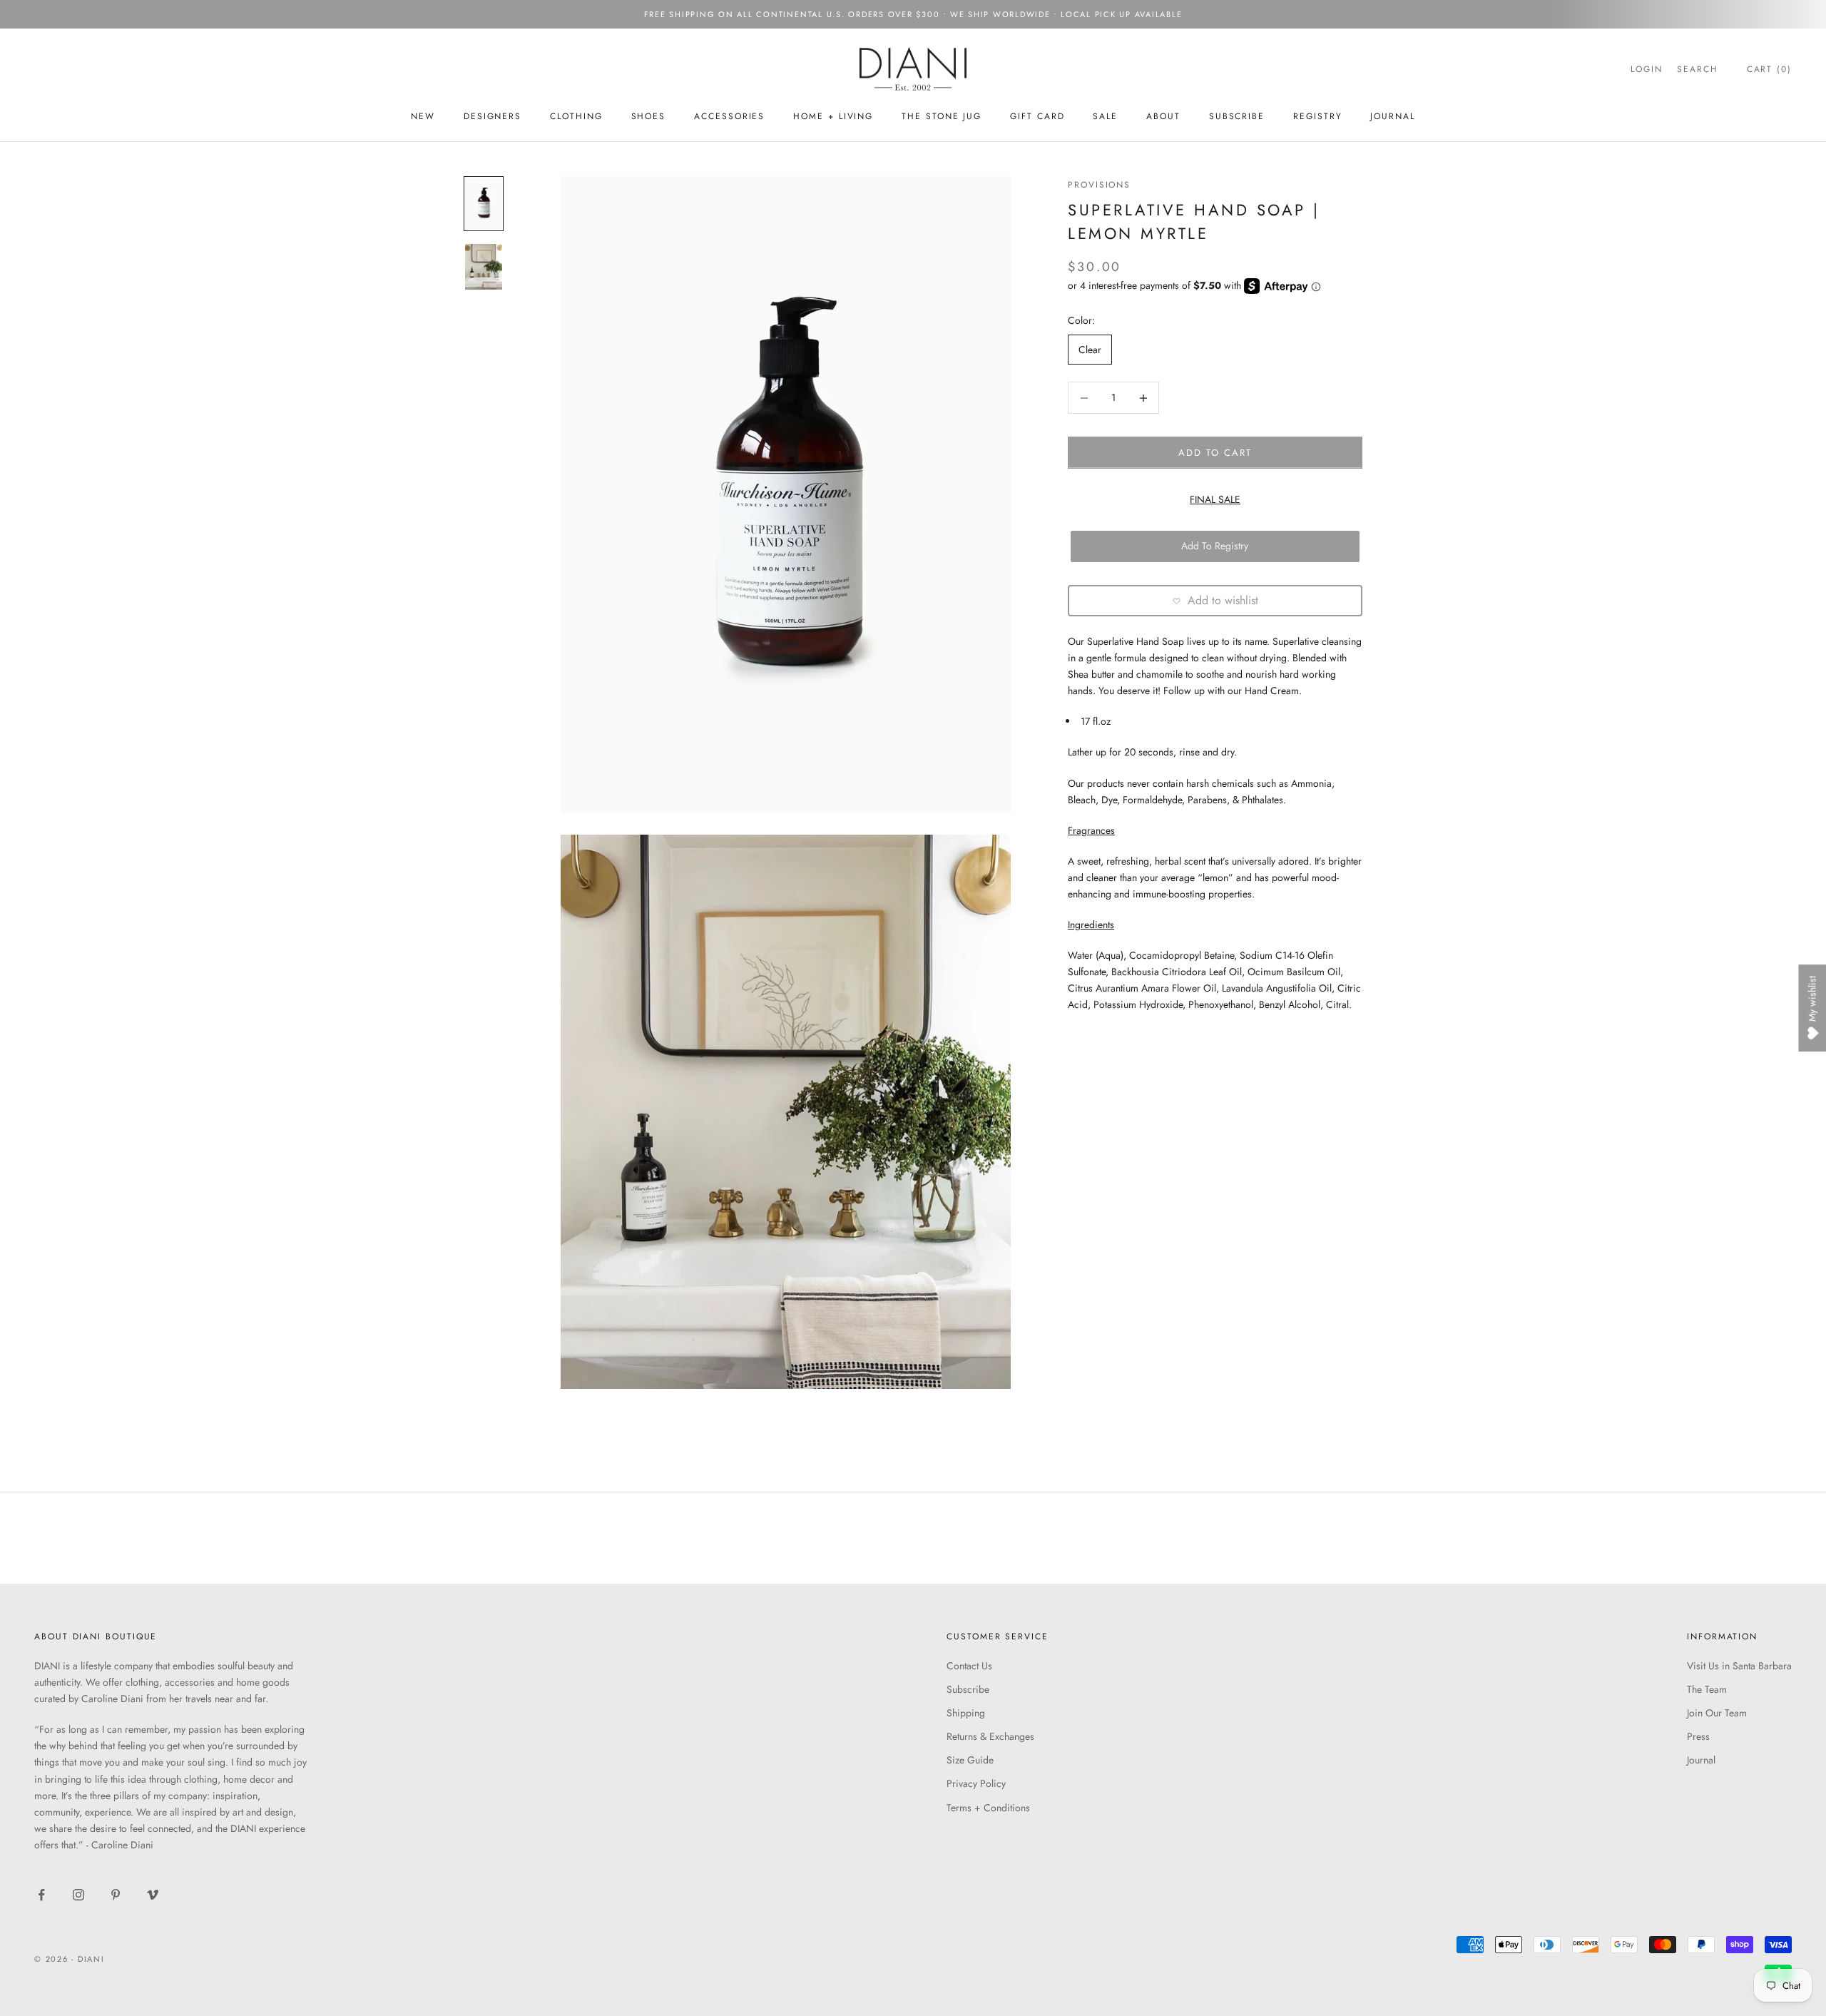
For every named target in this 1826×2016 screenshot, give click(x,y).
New (423, 116)
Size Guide (970, 1760)
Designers (493, 116)
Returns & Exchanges (990, 1736)
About (1163, 116)
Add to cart (1215, 453)
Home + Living (833, 116)
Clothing (576, 116)
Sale (1105, 116)
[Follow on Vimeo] (153, 1895)
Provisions (1099, 185)
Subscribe (968, 1689)
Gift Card (1037, 116)
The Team (1707, 1689)
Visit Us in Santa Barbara (1739, 1666)
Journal (1392, 116)
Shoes (649, 116)
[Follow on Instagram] (78, 1895)
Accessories (729, 116)
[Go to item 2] (484, 267)
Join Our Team (1717, 1713)
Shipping (966, 1713)
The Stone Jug (942, 116)
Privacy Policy (976, 1783)
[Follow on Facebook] (41, 1895)
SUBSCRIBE (1237, 116)
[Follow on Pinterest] (116, 1895)
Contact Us (969, 1666)
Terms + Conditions (988, 1808)
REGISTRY (1317, 116)
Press (1698, 1736)
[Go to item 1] (484, 204)
